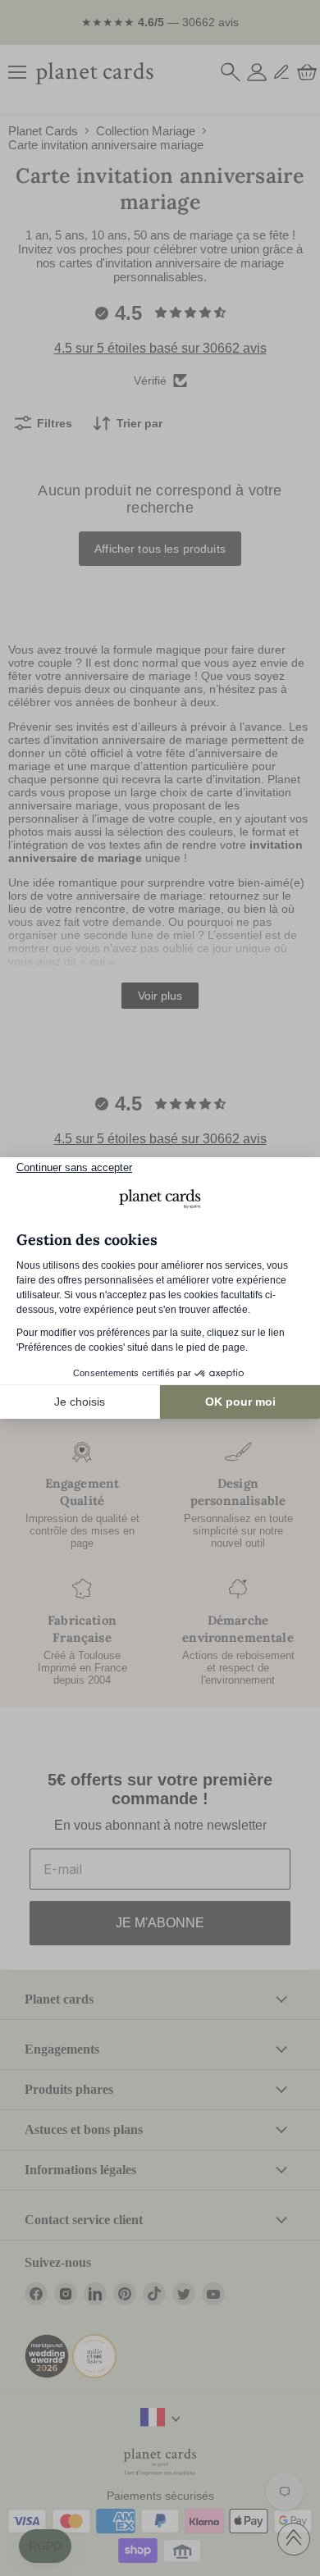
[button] (45, 2546)
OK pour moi (240, 1402)
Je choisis (80, 1402)
